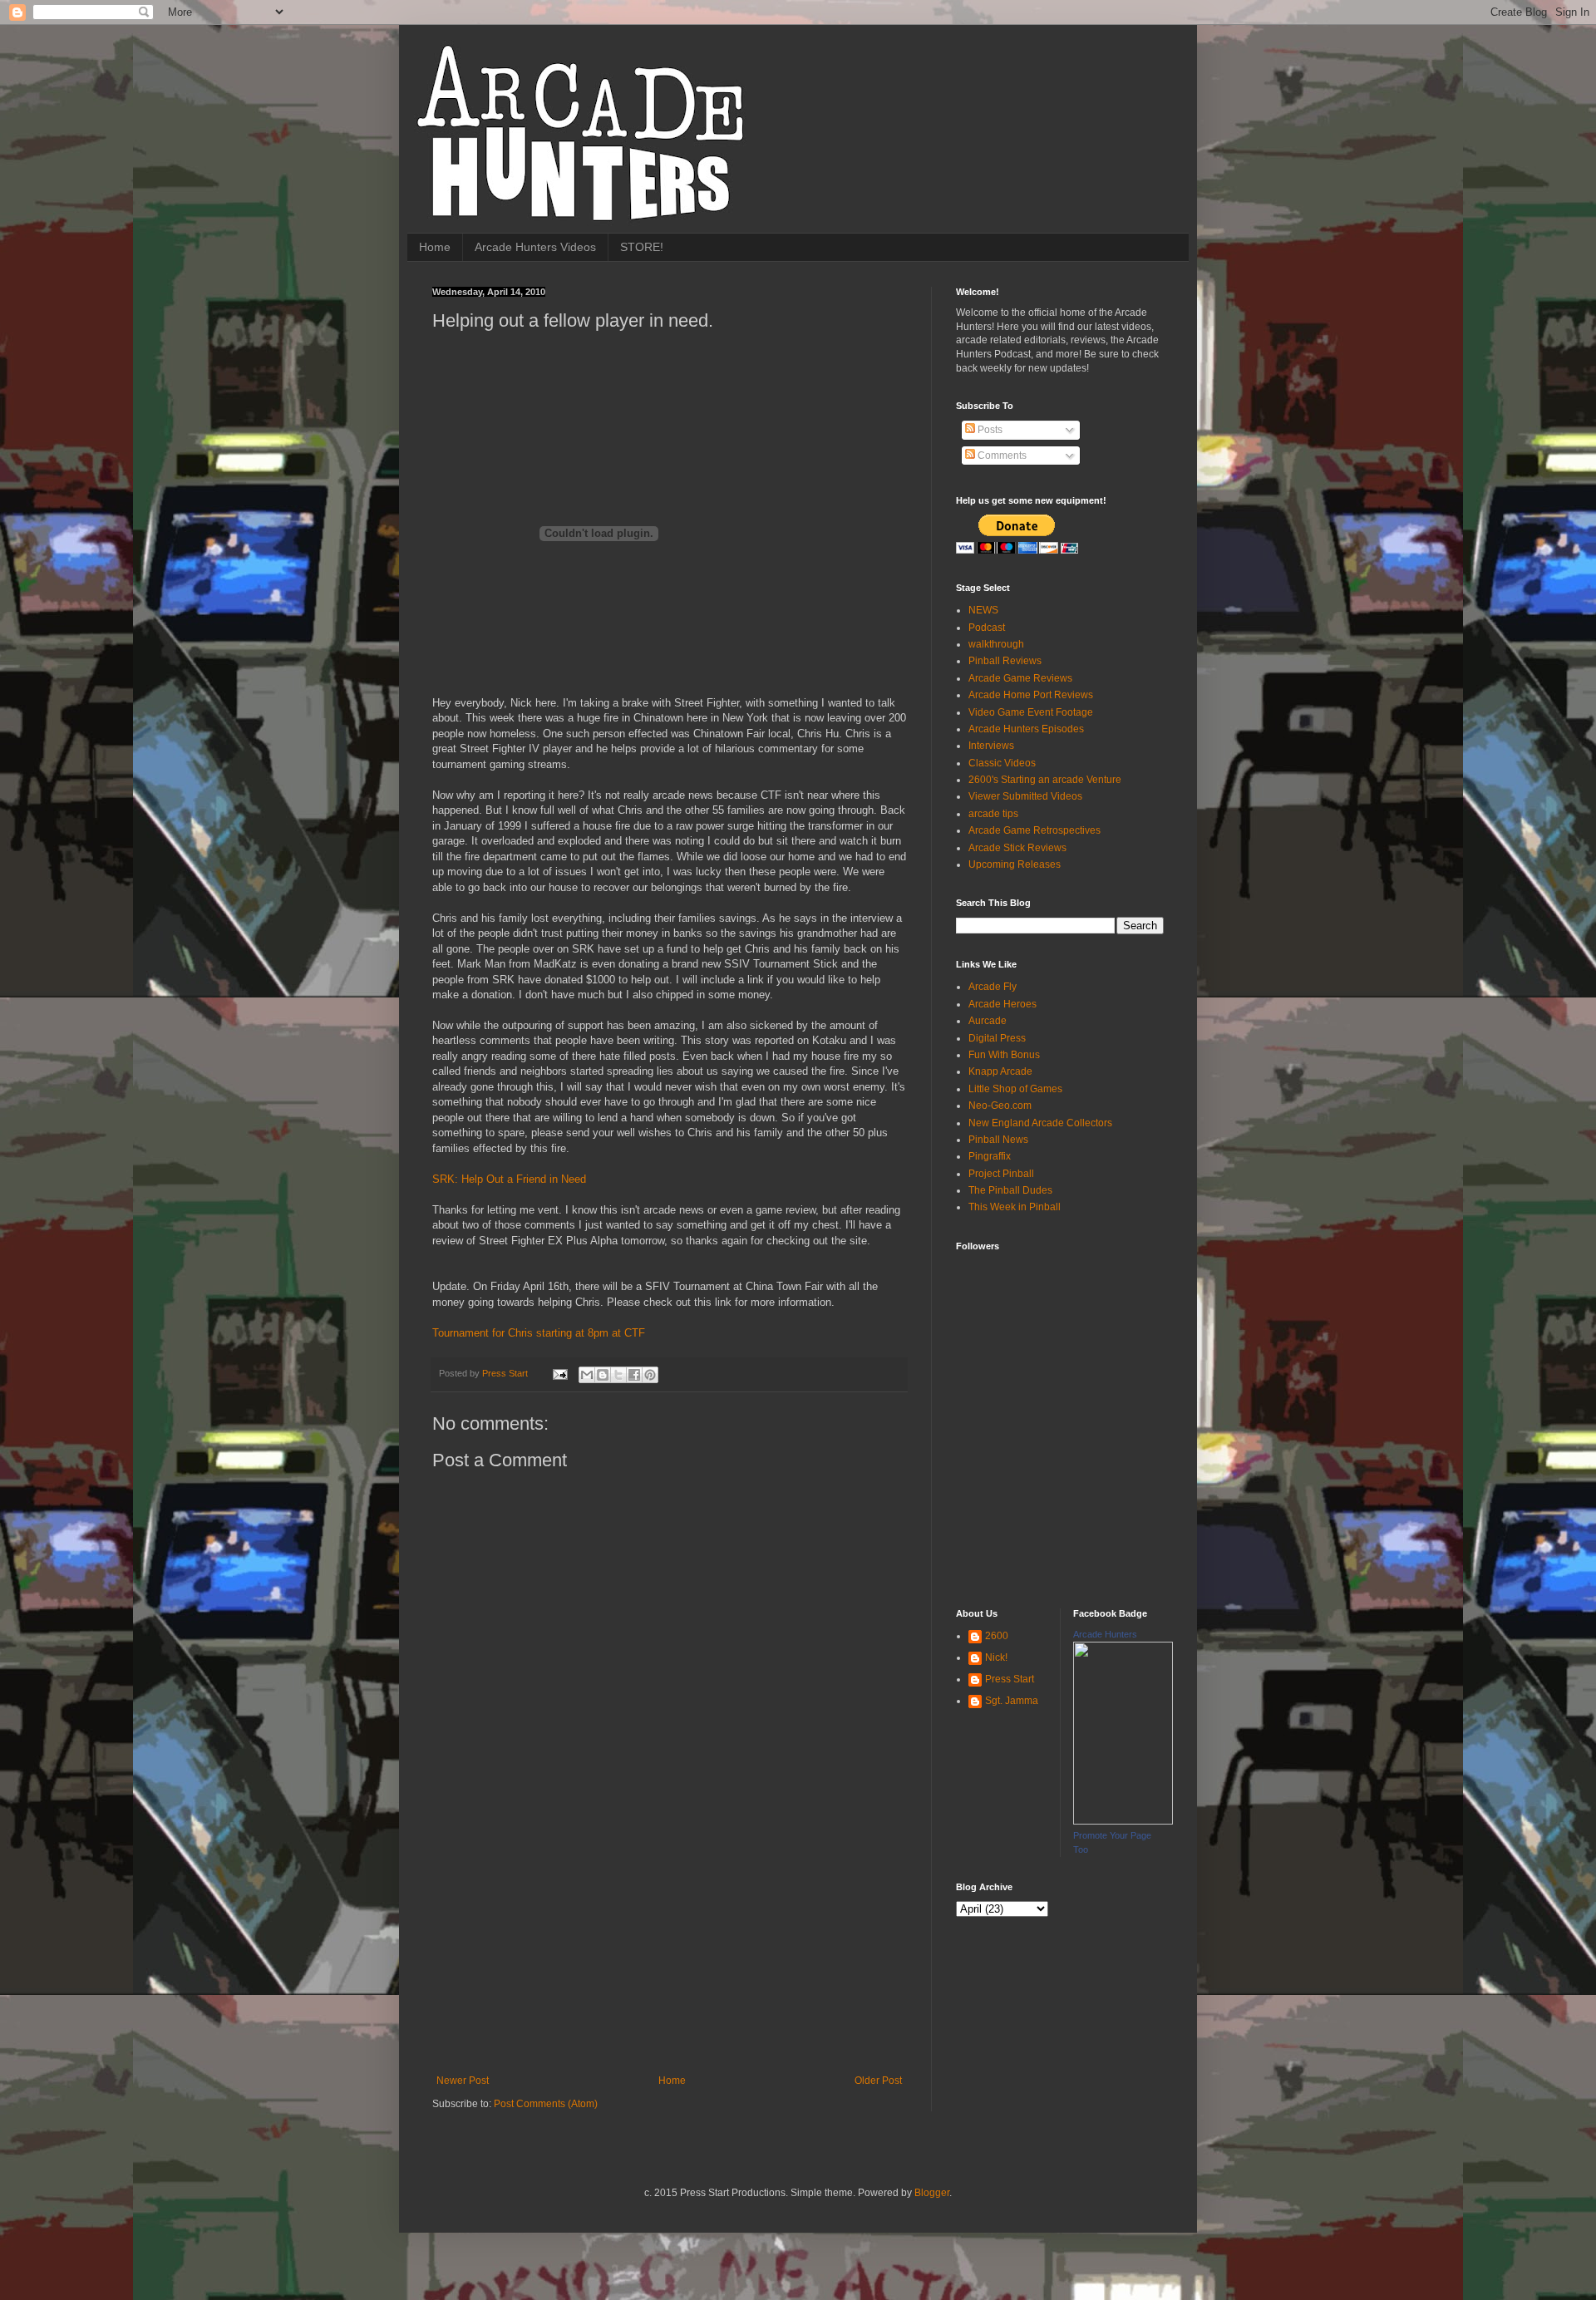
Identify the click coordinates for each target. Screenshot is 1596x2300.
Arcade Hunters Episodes (1026, 729)
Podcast (987, 628)
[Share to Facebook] (634, 1375)
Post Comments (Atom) (546, 2104)
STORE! (642, 247)
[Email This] (587, 1375)
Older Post (878, 2081)
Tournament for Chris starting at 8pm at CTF (539, 1333)
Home (435, 247)
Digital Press (997, 1038)
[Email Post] (559, 1373)
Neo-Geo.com (1000, 1106)
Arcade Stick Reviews (1017, 848)
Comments (1001, 456)
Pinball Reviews (1005, 661)
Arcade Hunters (1105, 1634)
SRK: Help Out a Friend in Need (509, 1179)
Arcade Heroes (1002, 1004)
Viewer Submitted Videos (1025, 796)
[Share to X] (618, 1375)
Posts (989, 430)
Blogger (932, 2193)
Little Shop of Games (1015, 1089)
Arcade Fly (993, 987)
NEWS (983, 610)
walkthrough (996, 644)
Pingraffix (990, 1156)
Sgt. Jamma (1012, 1701)
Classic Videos (1002, 763)
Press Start (1010, 1679)
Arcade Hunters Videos (535, 247)
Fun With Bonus (1004, 1055)
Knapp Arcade (1000, 1071)
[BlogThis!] (603, 1375)
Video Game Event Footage (1031, 712)
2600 (997, 1636)
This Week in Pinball (1015, 1207)
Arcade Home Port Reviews (1031, 695)
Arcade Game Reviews (1020, 678)
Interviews (991, 746)
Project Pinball (1001, 1174)
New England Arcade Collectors (1040, 1123)
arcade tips (993, 814)
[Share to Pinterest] (650, 1375)
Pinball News (998, 1140)
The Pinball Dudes (1010, 1190)
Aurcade (988, 1021)
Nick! (996, 1657)
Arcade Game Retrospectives (1034, 830)
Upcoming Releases (1015, 864)
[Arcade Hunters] (1123, 1821)
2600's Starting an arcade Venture (1045, 780)
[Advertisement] (669, 1950)
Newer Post (463, 2081)
